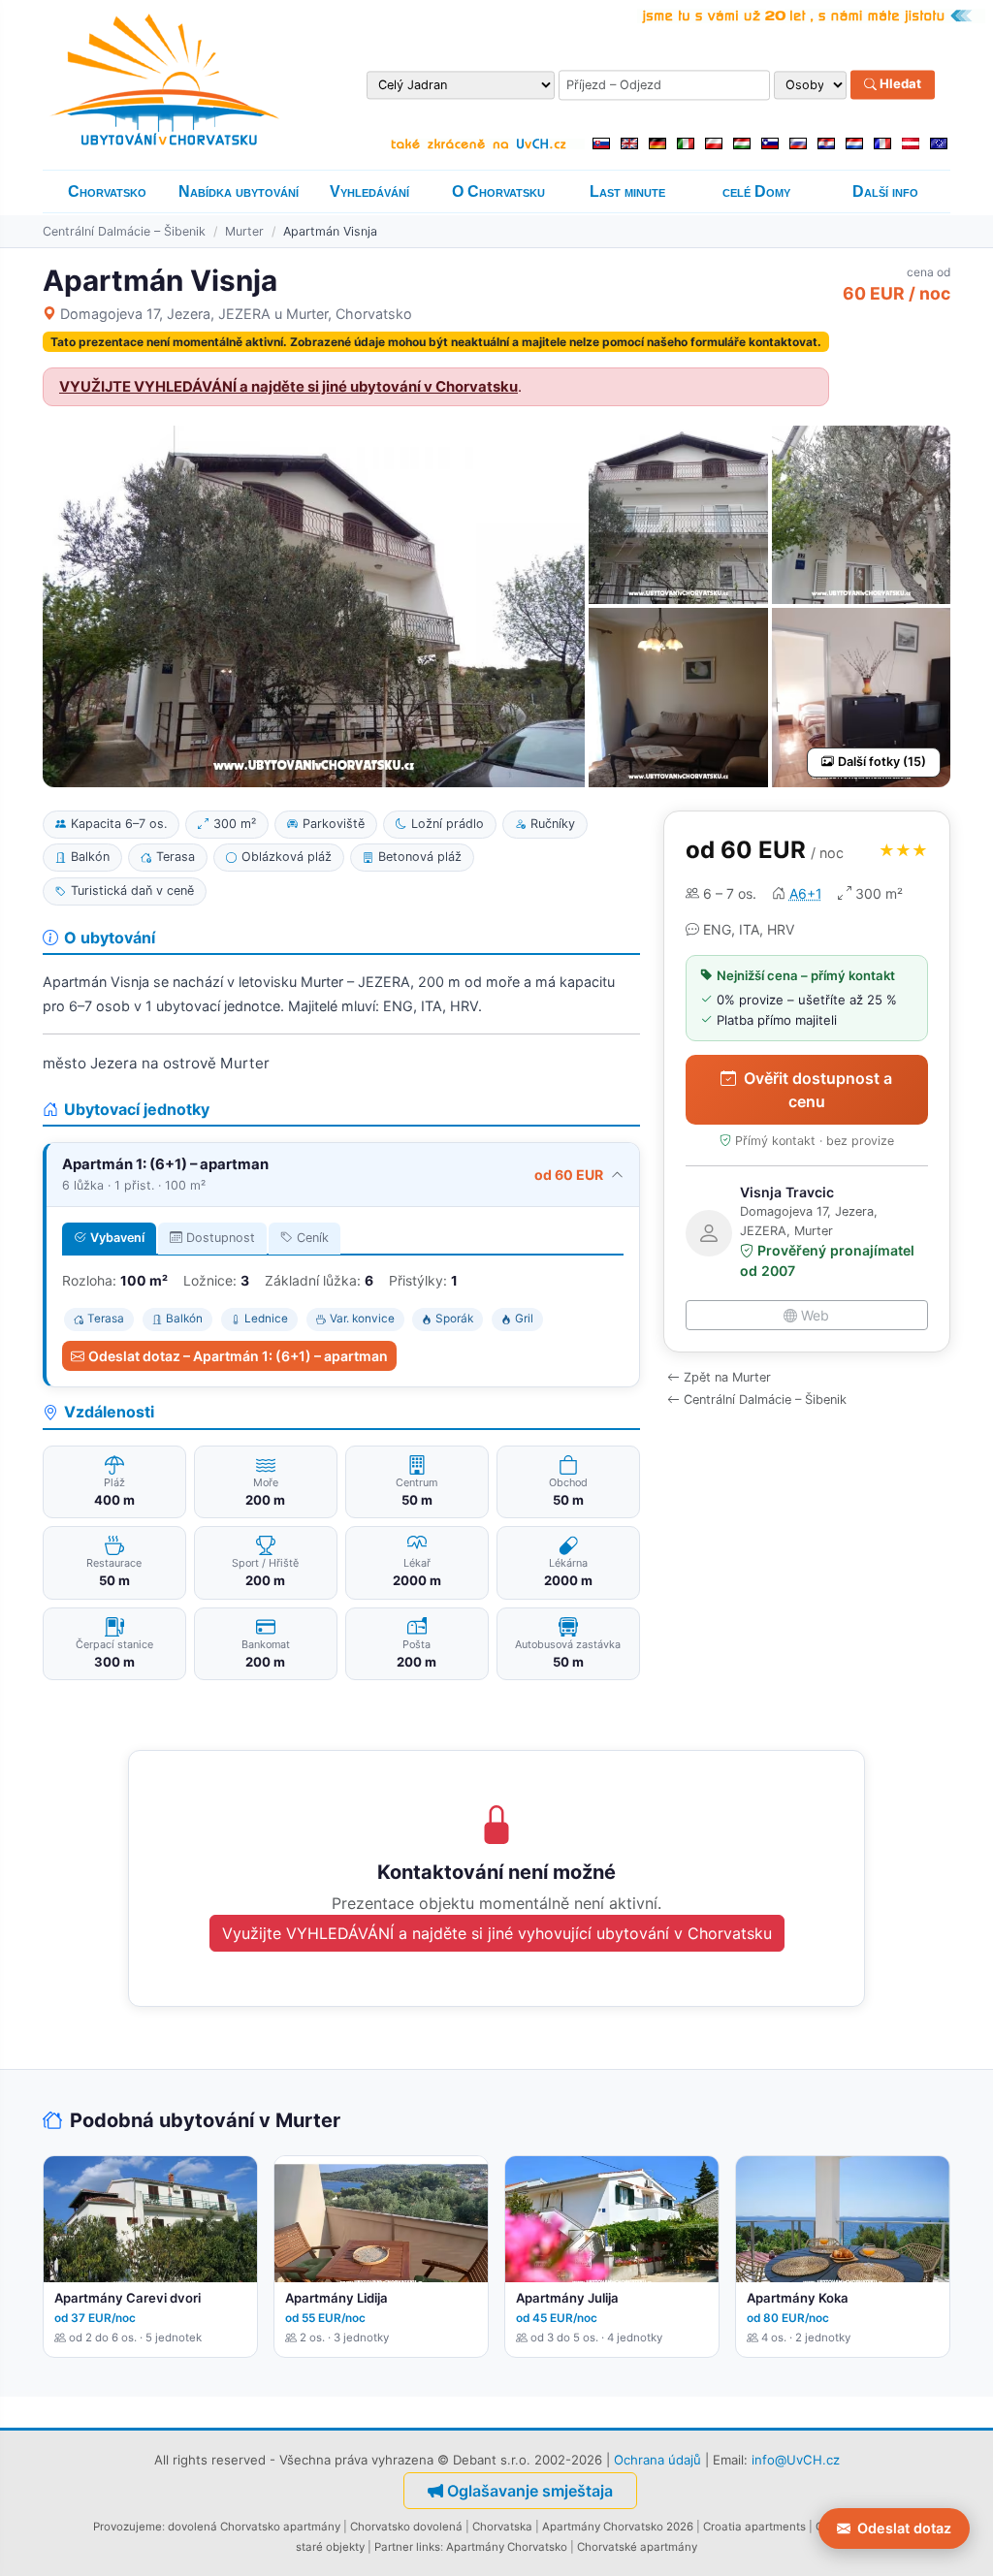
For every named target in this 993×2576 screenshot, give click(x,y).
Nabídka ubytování (239, 191)
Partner (394, 2547)
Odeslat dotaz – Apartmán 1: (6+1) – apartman (238, 1356)
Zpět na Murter (727, 1377)
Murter (244, 231)
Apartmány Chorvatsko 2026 (618, 2527)
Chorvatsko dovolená (406, 2527)
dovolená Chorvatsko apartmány (254, 2527)
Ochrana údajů (657, 2460)
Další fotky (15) (882, 762)
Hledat (899, 84)
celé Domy (756, 191)
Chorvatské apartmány (637, 2547)
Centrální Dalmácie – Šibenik (124, 231)
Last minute (627, 191)
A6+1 (806, 893)
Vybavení (117, 1238)
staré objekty (330, 2547)
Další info (885, 191)
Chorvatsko (107, 191)
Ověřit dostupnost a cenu (818, 1090)
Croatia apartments (754, 2527)
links (428, 2547)
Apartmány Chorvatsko (507, 2547)
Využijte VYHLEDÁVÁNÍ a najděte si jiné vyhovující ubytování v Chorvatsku (497, 1933)
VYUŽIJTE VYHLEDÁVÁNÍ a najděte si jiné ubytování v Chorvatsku (288, 387)
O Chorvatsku (498, 191)
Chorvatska (502, 2527)
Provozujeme (128, 2527)
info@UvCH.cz (796, 2460)
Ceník (313, 1238)
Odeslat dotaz (904, 2528)
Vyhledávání (369, 191)
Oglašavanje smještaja (530, 2491)
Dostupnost (221, 1238)
